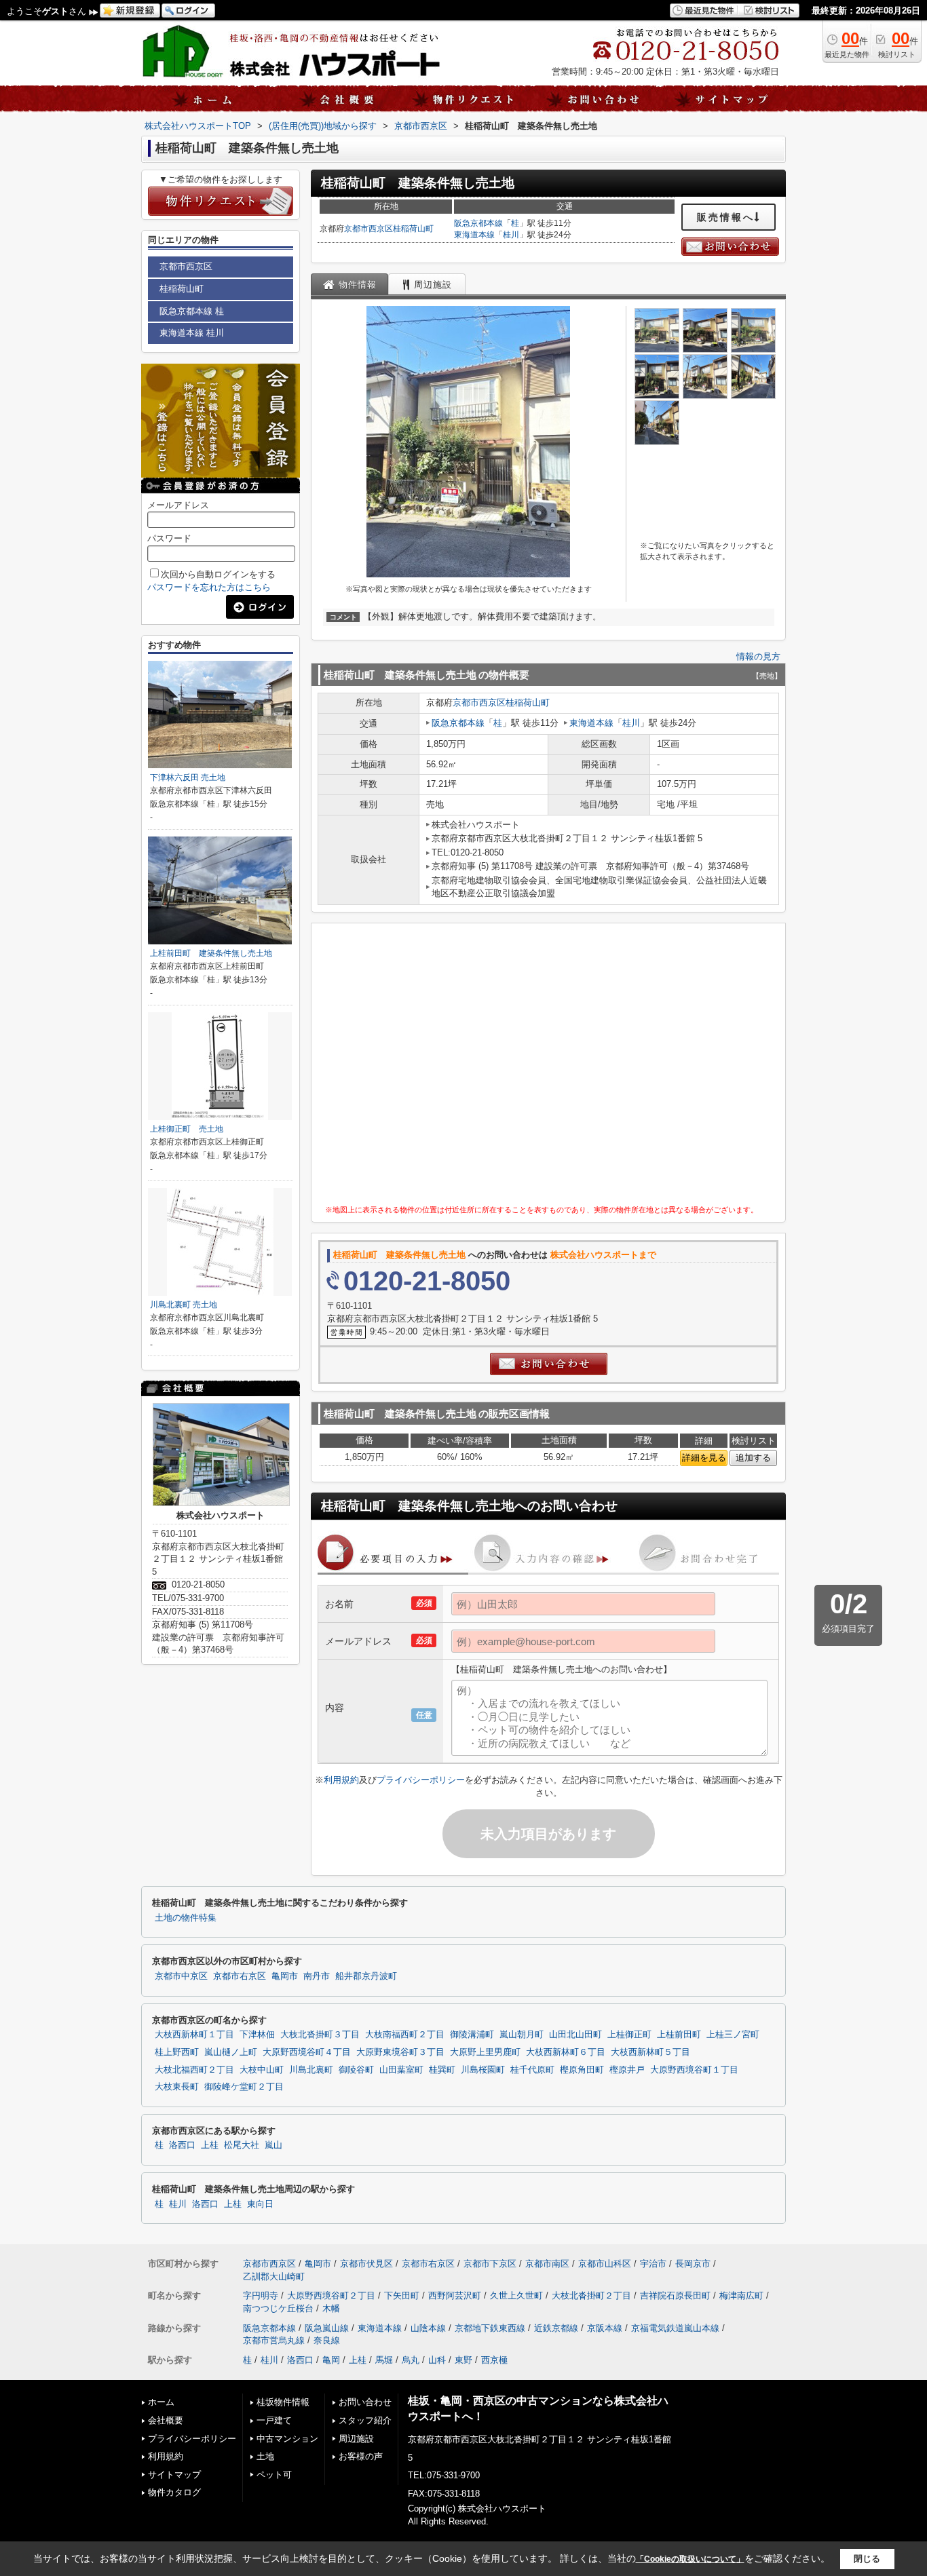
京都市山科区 (605, 2264)
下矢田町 (402, 2295)
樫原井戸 (627, 2070)
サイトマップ (174, 2475)
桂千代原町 (532, 2070)
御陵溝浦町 (472, 2035)
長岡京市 (693, 2264)
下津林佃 (257, 2035)
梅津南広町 (741, 2295)
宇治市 (653, 2264)
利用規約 (341, 1780)
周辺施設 (356, 2439)
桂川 (511, 235)
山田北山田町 (575, 2035)
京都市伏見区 (366, 2264)
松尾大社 (242, 2145)
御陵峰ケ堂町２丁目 (244, 2087)
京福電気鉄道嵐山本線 (675, 2328)
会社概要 (166, 2420)
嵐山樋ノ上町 (231, 2052)
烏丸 (411, 2360)
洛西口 (182, 2145)
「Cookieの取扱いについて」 (690, 2559)
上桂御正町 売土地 (187, 1129)
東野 (463, 2360)
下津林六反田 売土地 (188, 777)
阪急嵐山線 (327, 2328)
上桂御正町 (629, 2035)
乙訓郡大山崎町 (274, 2276)
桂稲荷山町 (413, 229)
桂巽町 (442, 2070)
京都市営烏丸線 (274, 2340)
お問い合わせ (365, 2402)
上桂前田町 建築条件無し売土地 (211, 953)
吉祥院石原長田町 (675, 2295)
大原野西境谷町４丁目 (307, 2052)
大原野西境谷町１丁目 (694, 2070)
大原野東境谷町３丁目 (400, 2052)
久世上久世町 (516, 2295)
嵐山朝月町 (522, 2035)
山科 (437, 2360)
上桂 (210, 2145)
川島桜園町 (483, 2070)
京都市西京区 (368, 229)
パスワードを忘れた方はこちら (209, 587)
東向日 (260, 2204)
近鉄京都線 (556, 2328)
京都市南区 (547, 2264)
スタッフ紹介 (365, 2420)
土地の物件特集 (186, 1918)
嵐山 (273, 2145)
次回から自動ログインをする (218, 574)
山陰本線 (428, 2328)
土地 (265, 2456)
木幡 (331, 2308)
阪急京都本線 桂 (192, 311)
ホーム (161, 2402)
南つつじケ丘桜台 (278, 2308)
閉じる (867, 2559)
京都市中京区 (181, 1976)
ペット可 (274, 2475)
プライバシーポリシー (421, 1780)
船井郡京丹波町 (366, 1976)
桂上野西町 (177, 2052)
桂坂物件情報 (283, 2402)
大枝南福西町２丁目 (405, 2035)
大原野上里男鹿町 (485, 2052)
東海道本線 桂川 (192, 333)
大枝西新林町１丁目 (194, 2035)
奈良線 (327, 2340)
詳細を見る (704, 1458)
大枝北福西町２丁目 (194, 2070)
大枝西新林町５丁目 (650, 2052)
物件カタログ (174, 2492)
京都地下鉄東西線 (490, 2328)
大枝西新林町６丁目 (566, 2052)
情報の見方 (758, 656)
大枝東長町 (177, 2087)
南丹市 (317, 1976)
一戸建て (274, 2420)
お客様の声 (361, 2456)
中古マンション (287, 2439)
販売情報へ (726, 217)
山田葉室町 (401, 2070)
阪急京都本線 (478, 223)
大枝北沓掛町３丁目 (320, 2035)
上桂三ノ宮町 (733, 2035)
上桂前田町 (679, 2035)
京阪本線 (605, 2328)
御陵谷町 (356, 2070)
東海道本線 (474, 235)
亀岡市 (285, 1976)
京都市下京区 (490, 2264)
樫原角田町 (582, 2070)
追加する (753, 1458)
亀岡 (331, 2360)
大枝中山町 (262, 2070)
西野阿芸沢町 (455, 2295)
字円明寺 (261, 2295)
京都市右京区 (240, 1976)
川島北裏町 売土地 (184, 1305)
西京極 (494, 2360)
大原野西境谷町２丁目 (331, 2295)
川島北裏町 (311, 2070)
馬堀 (384, 2360)
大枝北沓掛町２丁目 (591, 2295)
